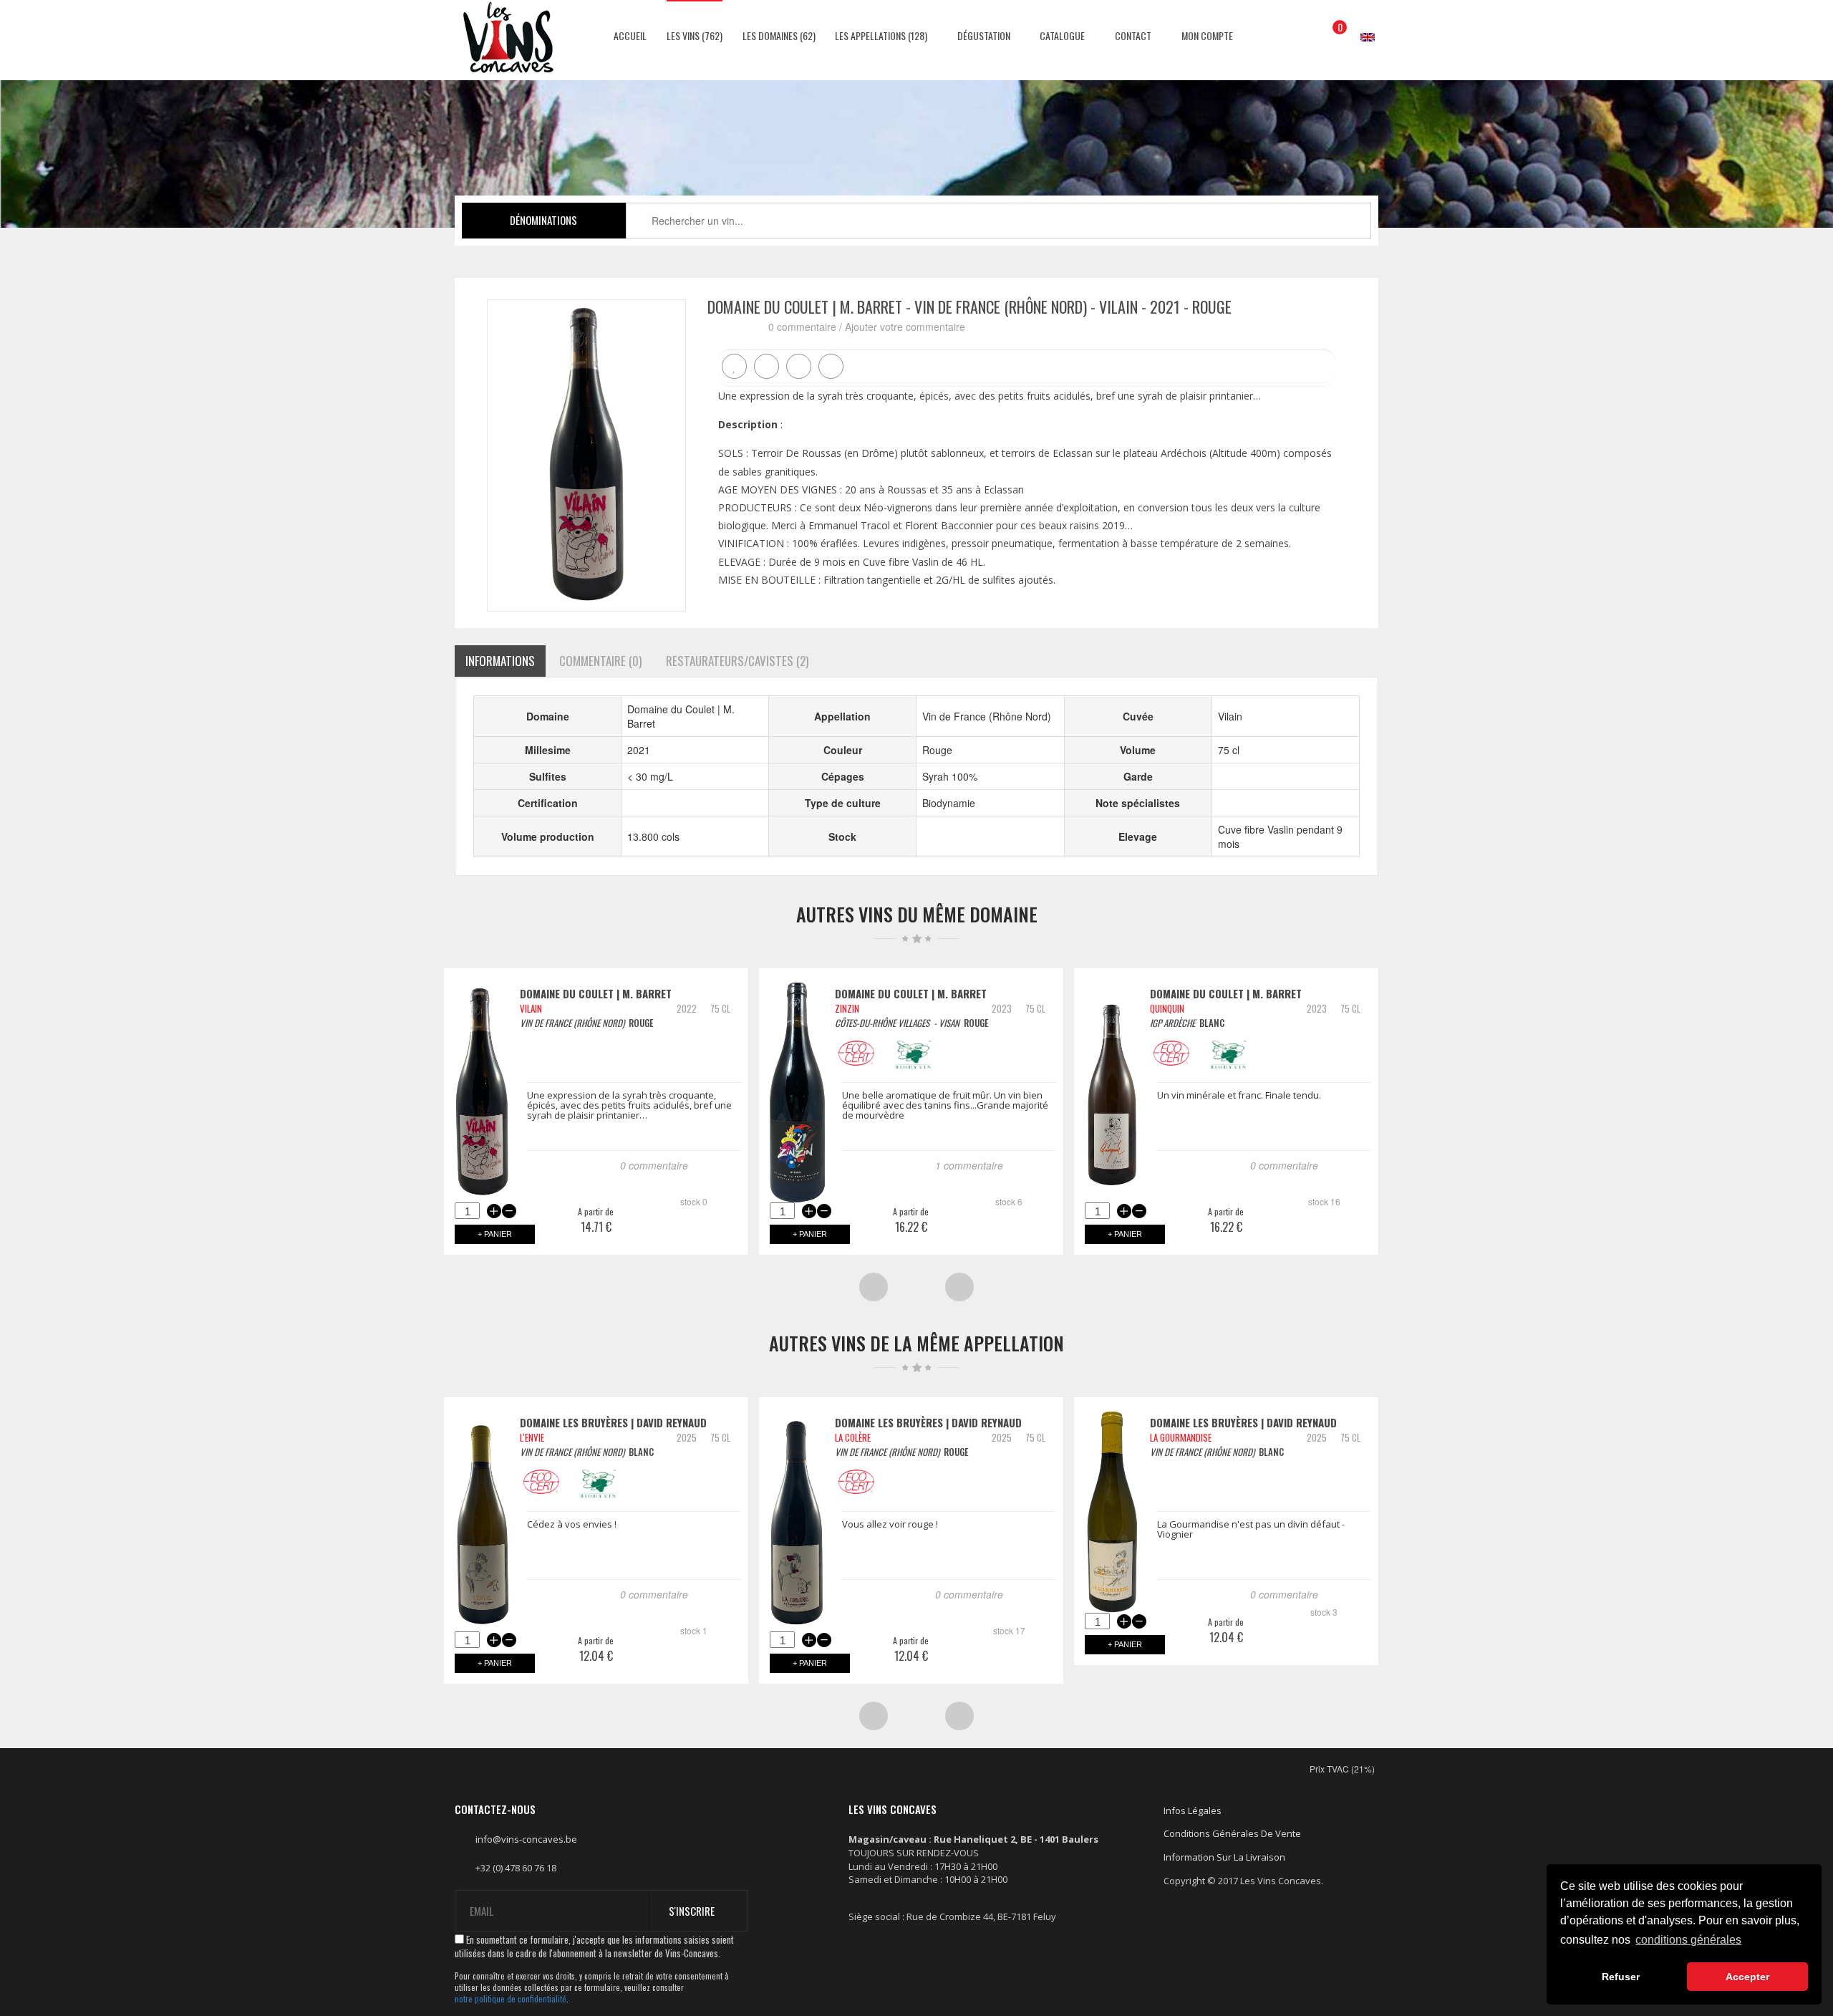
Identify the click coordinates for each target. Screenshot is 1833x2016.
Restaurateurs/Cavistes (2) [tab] (737, 661)
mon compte (1206, 35)
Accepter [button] (1747, 1977)
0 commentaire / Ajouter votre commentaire (867, 327)
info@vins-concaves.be (526, 1839)
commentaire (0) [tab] (600, 661)
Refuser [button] (1621, 1977)
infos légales (1193, 1810)
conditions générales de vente (1232, 1833)
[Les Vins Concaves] (508, 37)
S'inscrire (692, 1911)
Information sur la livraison (1224, 1857)
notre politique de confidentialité (511, 1999)
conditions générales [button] (1688, 1940)
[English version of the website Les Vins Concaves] (1360, 23)
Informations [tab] (500, 661)
